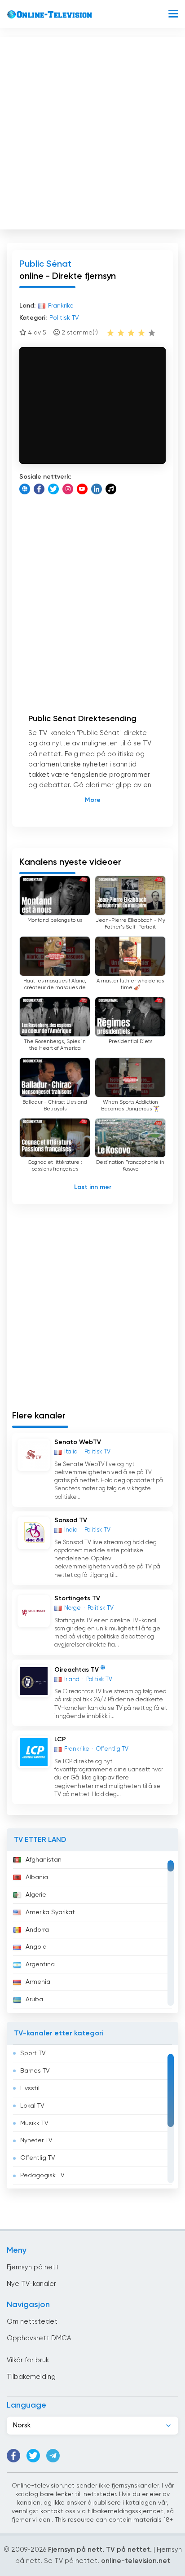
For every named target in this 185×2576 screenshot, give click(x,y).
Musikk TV (34, 2123)
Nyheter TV (36, 2140)
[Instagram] (68, 489)
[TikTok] (111, 489)
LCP (60, 1739)
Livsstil (30, 2088)
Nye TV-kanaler (31, 2284)
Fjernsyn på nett (33, 2267)
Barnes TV (35, 2071)
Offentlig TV (38, 2158)
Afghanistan (44, 1860)
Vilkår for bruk (28, 2360)
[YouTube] (82, 489)
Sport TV (33, 2053)
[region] (92, 1932)
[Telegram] (53, 2456)
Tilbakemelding (31, 2377)
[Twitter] (53, 489)
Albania (37, 1877)
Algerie (36, 1895)
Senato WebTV (78, 1442)
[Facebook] (39, 489)
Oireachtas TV (77, 1669)
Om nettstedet (32, 2322)
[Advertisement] (92, 131)
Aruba (34, 1999)
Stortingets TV (77, 1598)
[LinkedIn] (97, 489)
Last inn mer (93, 1187)
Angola (36, 1947)
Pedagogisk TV (42, 2175)
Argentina (40, 1964)
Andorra (37, 1930)
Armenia (38, 1982)
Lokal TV (32, 2106)
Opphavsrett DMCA (39, 2338)
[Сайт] (25, 489)
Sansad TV (71, 1520)
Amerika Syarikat (50, 1912)
